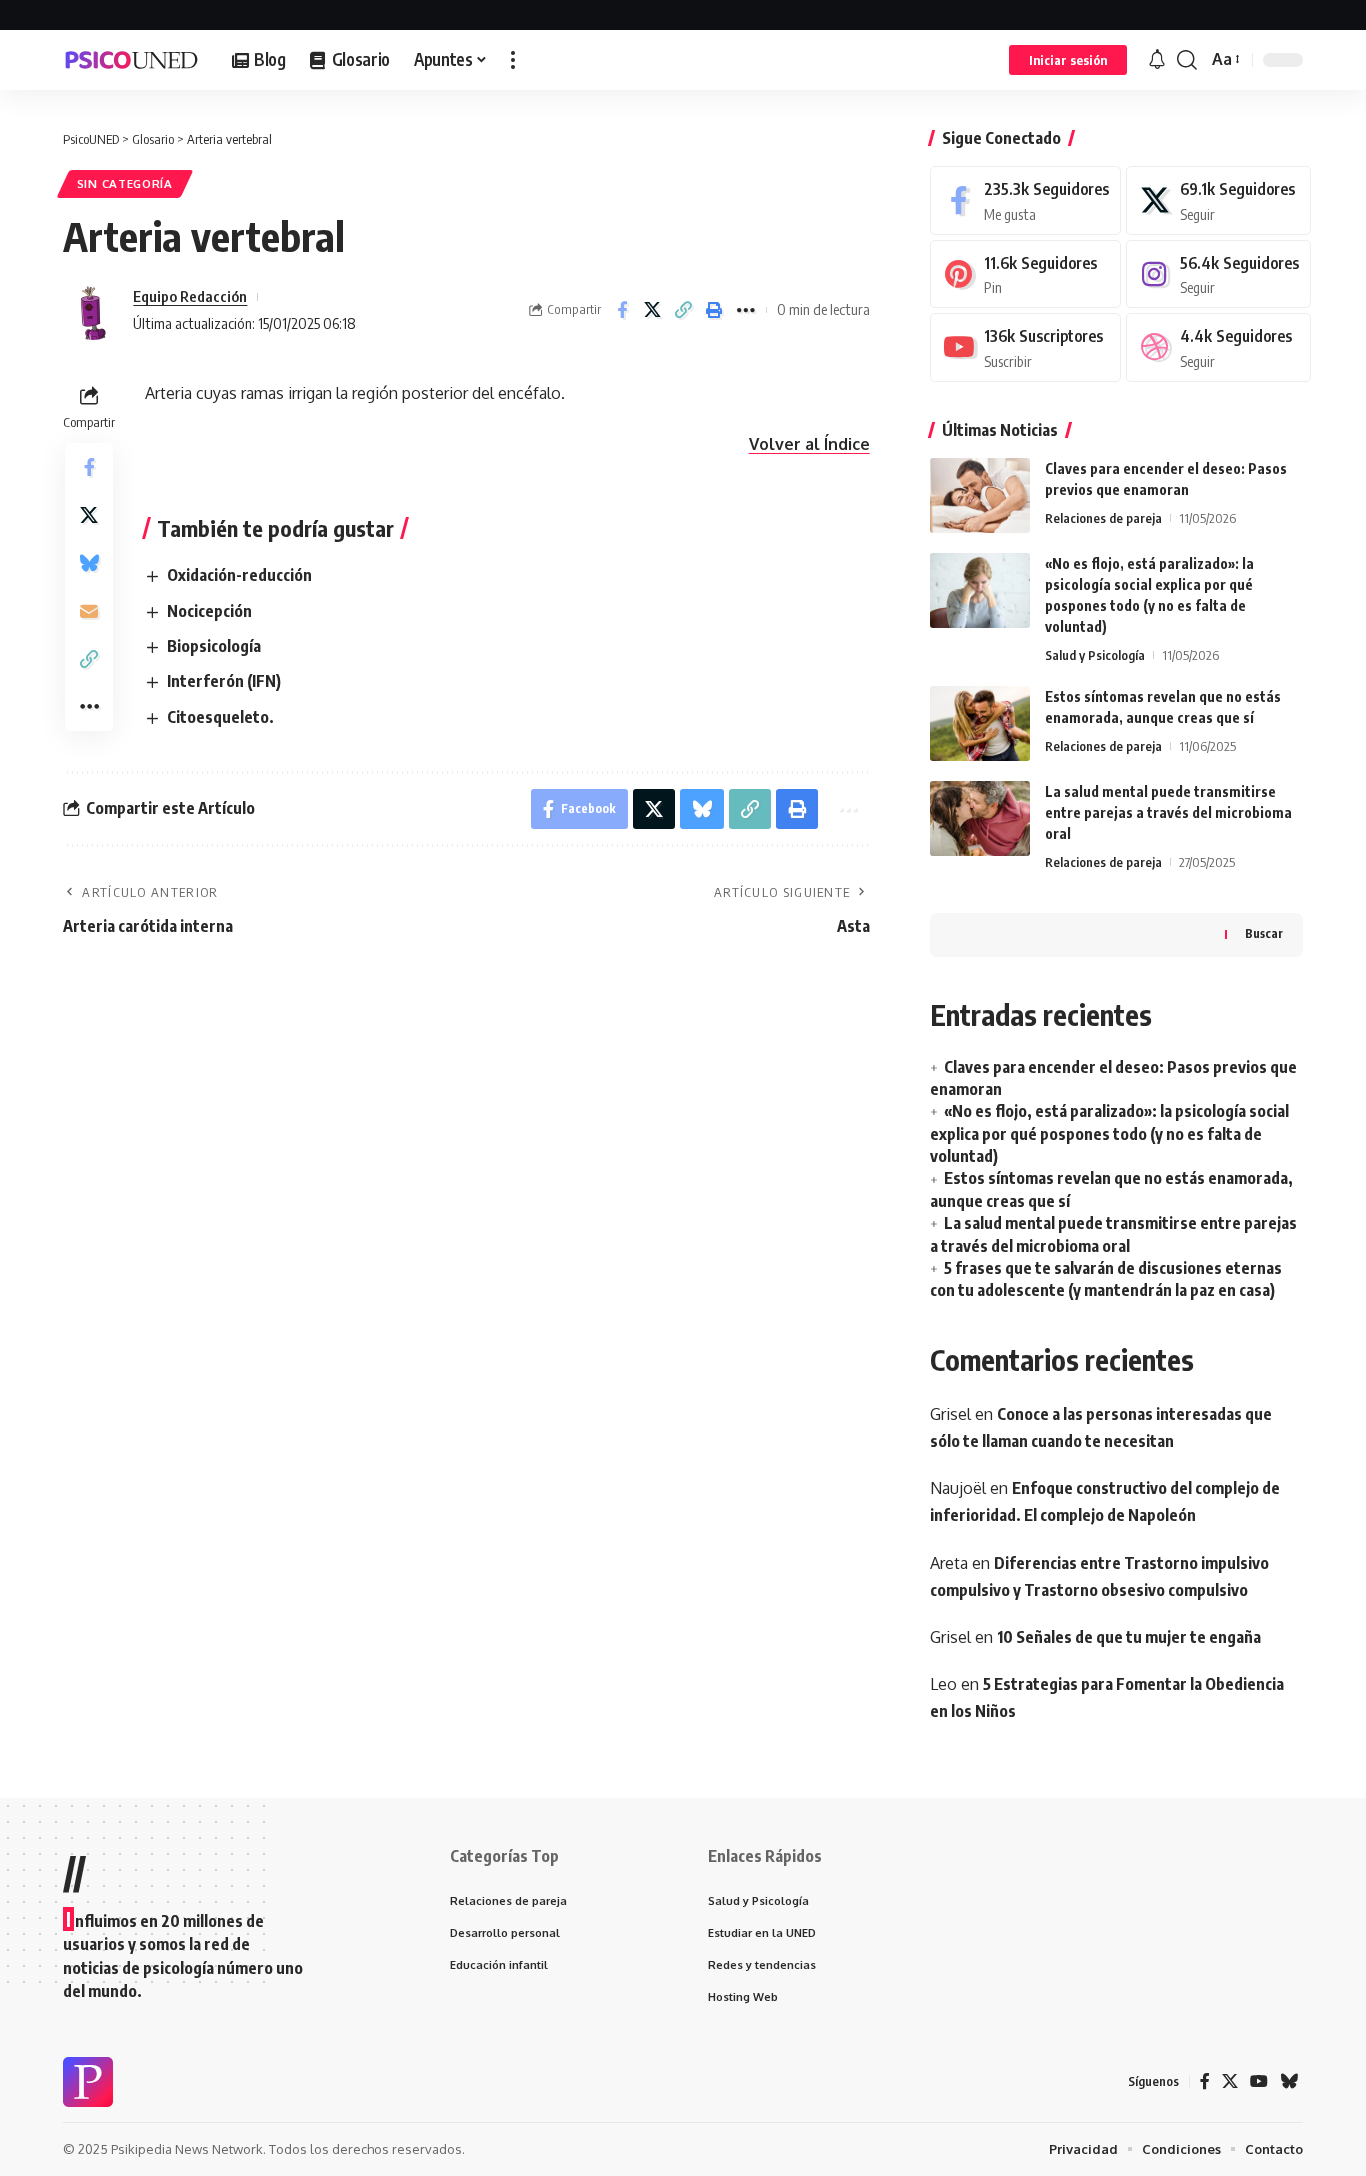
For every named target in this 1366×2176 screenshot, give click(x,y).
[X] (1218, 200)
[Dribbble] (1218, 347)
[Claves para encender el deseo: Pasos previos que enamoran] (980, 495)
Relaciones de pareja (1103, 518)
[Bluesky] (1289, 2081)
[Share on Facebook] (622, 310)
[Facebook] (1025, 200)
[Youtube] (1025, 347)
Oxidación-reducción (239, 575)
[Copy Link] (684, 310)
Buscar (1264, 933)
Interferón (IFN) (224, 681)
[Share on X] (653, 310)
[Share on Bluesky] (89, 563)
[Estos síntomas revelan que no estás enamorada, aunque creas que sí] (980, 723)
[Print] (715, 310)
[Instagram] (1218, 274)
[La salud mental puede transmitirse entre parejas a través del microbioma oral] (980, 818)
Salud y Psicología (1095, 655)
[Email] (89, 611)
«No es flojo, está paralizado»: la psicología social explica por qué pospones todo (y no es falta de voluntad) (1109, 1133)
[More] (746, 310)
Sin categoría (125, 183)
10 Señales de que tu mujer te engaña (1129, 1637)
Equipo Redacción (190, 296)
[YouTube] (1259, 2081)
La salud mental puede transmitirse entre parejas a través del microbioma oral (1168, 812)
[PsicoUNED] (131, 60)
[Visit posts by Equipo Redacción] (93, 310)
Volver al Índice (809, 444)
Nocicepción (209, 611)
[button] (513, 60)
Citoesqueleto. (220, 717)
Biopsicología (214, 646)
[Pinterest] (1025, 274)
